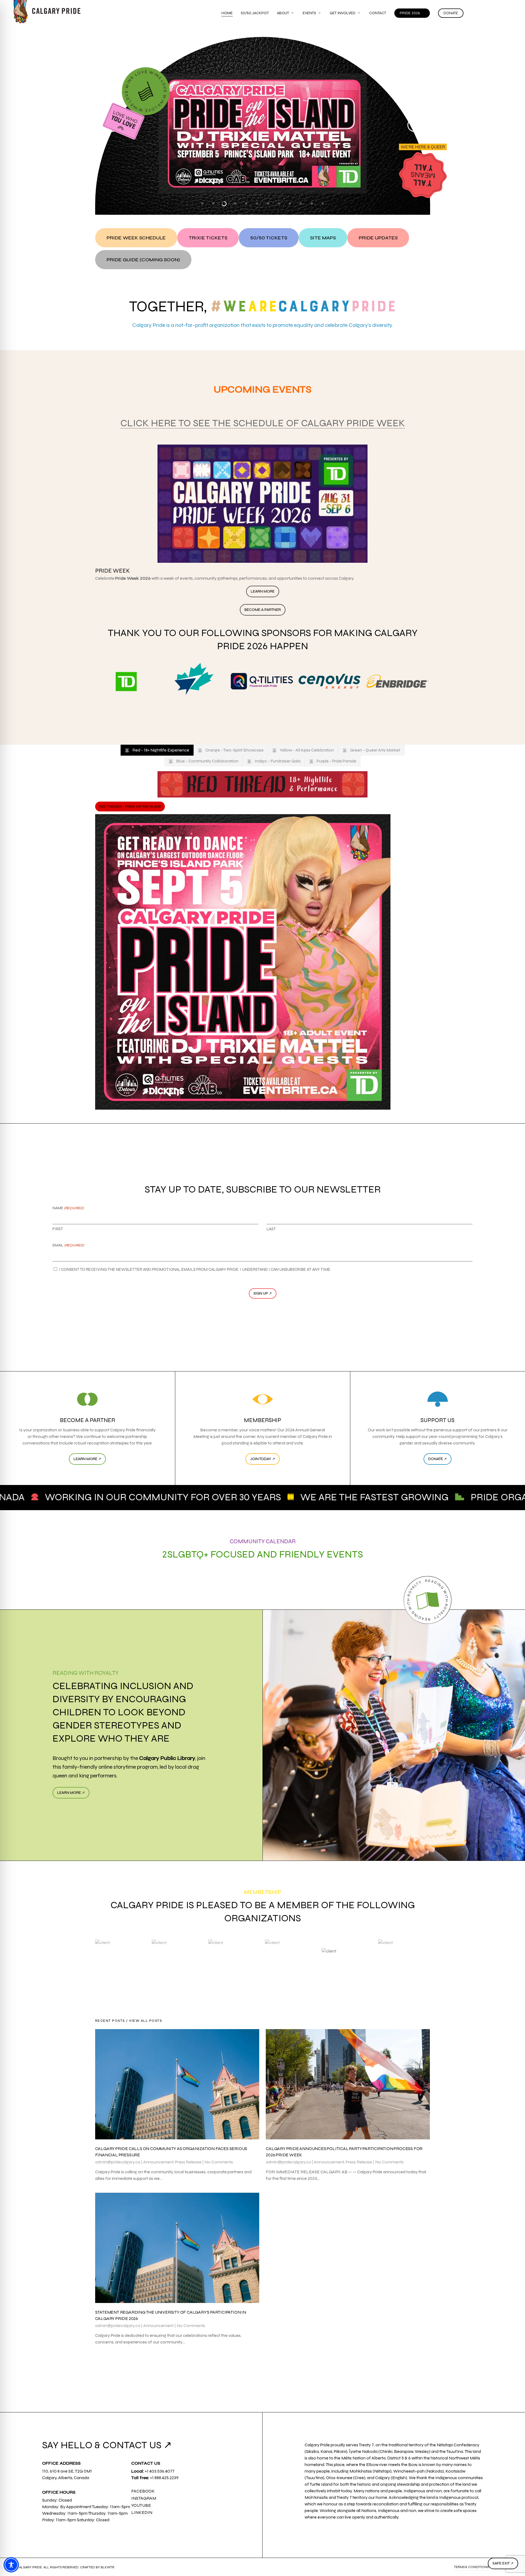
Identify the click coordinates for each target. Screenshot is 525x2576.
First (58, 1229)
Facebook (143, 2491)
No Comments (219, 2162)
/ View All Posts (144, 2021)
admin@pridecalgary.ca (118, 2162)
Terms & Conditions (471, 2567)
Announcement (158, 2162)
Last (271, 1229)
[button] (136, 238)
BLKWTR (107, 2567)
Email (68, 1245)
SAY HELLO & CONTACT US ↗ (107, 2445)
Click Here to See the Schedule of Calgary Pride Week (263, 423)
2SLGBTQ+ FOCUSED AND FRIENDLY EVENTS (263, 1554)
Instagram (144, 2498)
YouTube (141, 2505)
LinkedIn (142, 2512)
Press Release (188, 2162)
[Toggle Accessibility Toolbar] (11, 2565)
